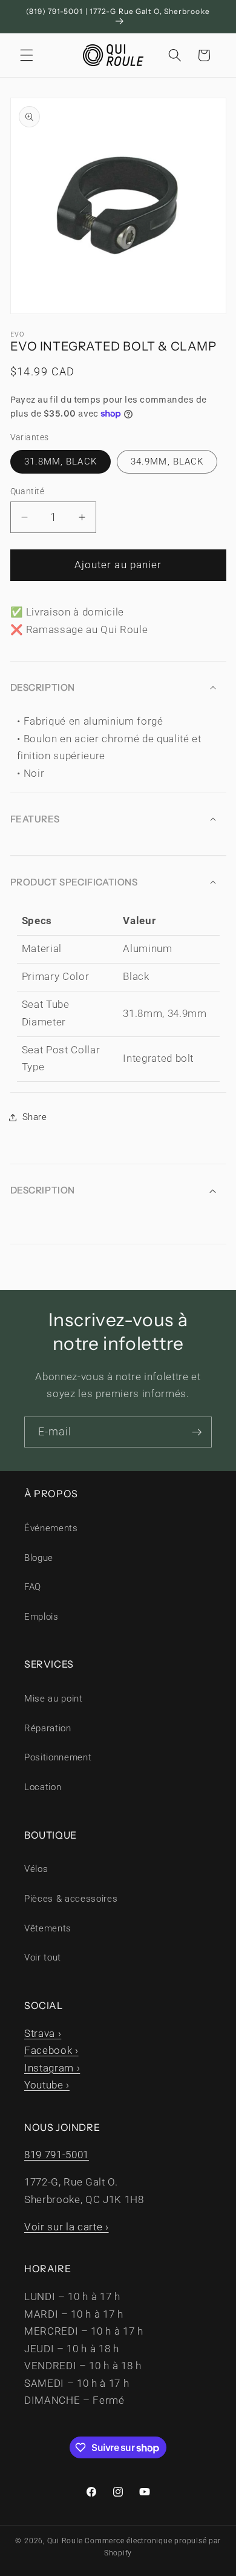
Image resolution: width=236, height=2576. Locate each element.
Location (43, 1787)
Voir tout (43, 1957)
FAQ (33, 1587)
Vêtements (48, 1928)
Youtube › (47, 2085)
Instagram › (52, 2068)
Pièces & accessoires (71, 1899)
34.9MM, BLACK (167, 461)
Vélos (36, 1869)
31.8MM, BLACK (61, 461)
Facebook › (51, 2051)
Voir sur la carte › (67, 2227)
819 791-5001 (57, 2155)
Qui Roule (65, 2541)
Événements (51, 1528)
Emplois (41, 1617)
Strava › (43, 2034)
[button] (27, 55)
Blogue (39, 1558)
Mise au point (54, 1699)
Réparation (48, 1728)
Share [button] (35, 1117)
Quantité (28, 491)
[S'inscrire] (197, 1432)
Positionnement (58, 1757)
